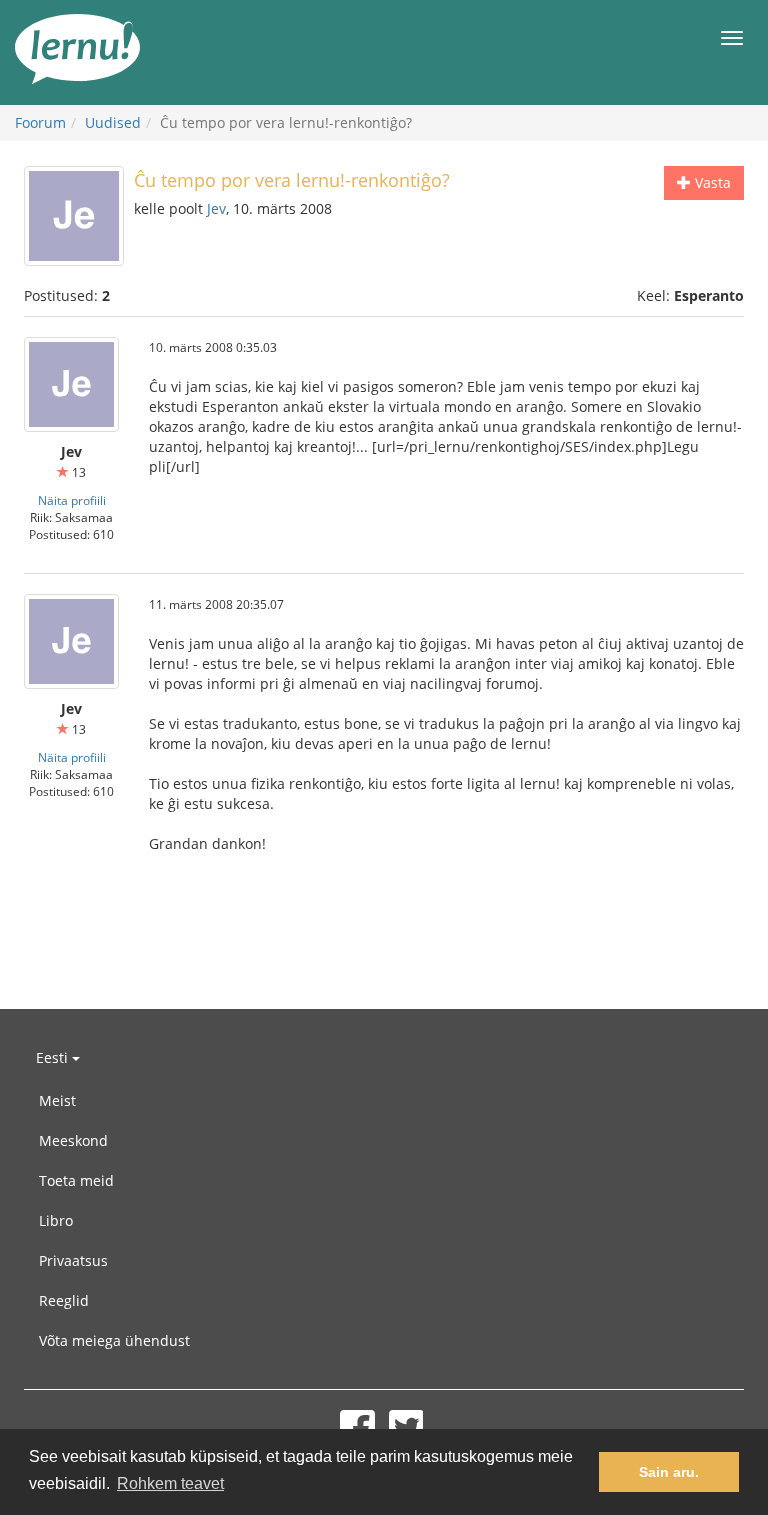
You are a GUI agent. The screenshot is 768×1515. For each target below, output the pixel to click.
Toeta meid (76, 1180)
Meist (57, 1100)
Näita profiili (72, 500)
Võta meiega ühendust (114, 1340)
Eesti (54, 1057)
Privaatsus (73, 1260)
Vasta (711, 182)
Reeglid (64, 1300)
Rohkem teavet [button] (170, 1483)
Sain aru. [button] (669, 1472)
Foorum (40, 122)
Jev (216, 208)
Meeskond (73, 1140)
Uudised (113, 122)
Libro (56, 1220)
